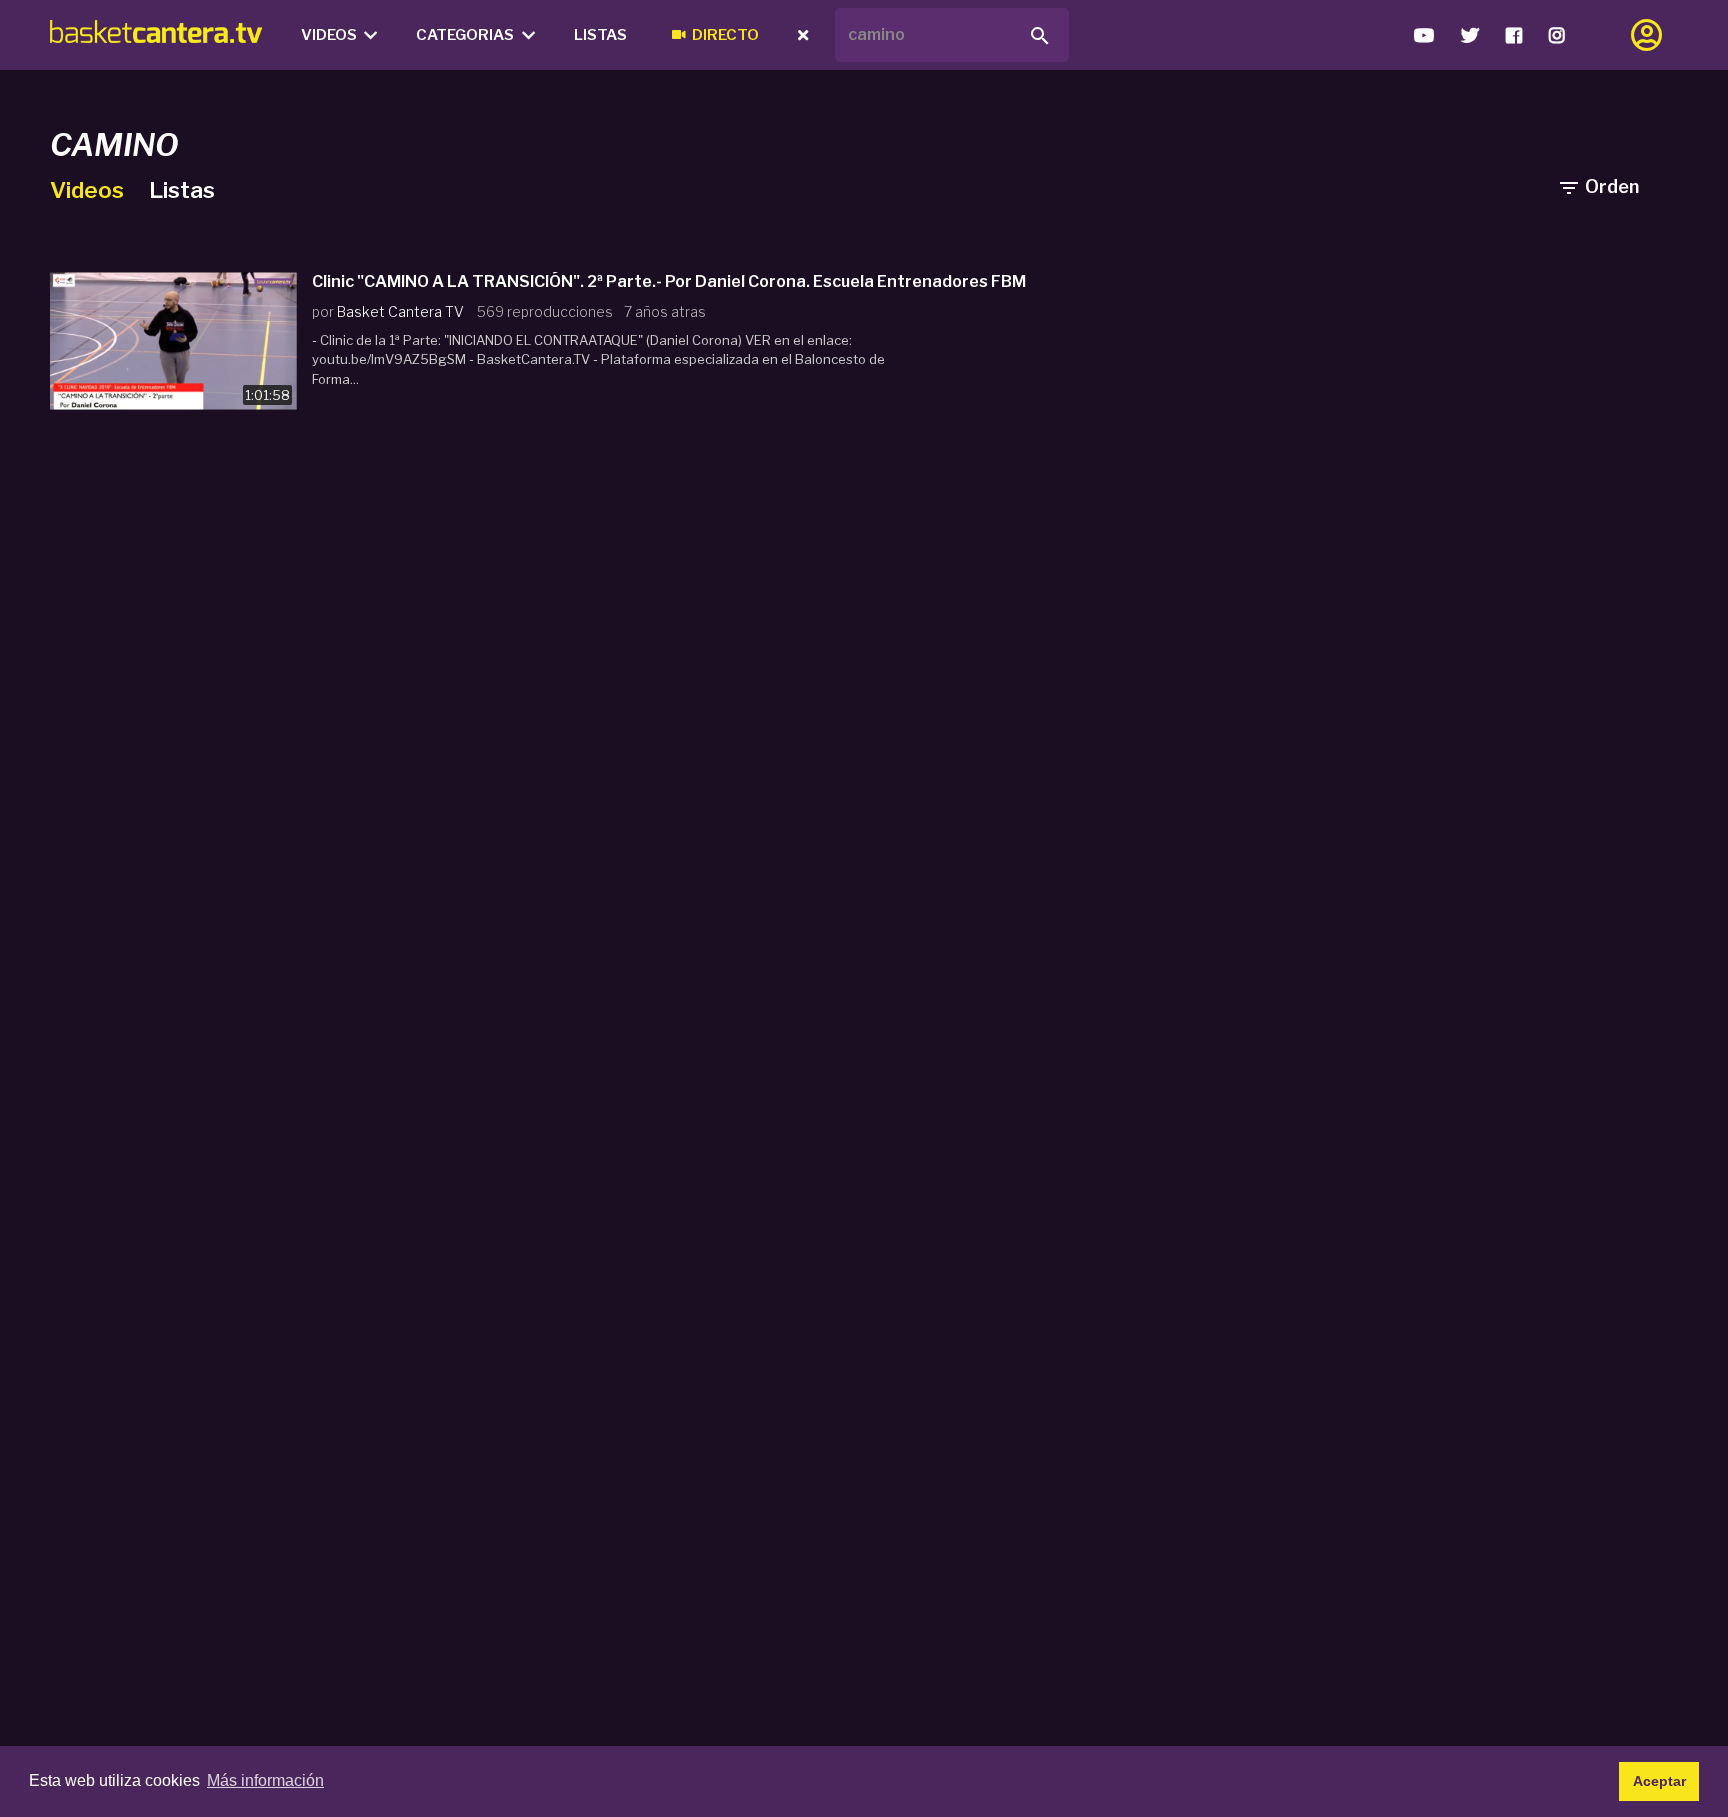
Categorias (465, 35)
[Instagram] (1556, 35)
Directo (725, 35)
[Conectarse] (1646, 35)
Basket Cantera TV (400, 311)
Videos (329, 35)
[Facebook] (1513, 35)
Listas (600, 35)
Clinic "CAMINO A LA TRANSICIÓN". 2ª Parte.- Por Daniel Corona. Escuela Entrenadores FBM (669, 281)
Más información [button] (265, 1780)
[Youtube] (1423, 35)
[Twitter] (1469, 35)
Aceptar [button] (1659, 1781)
